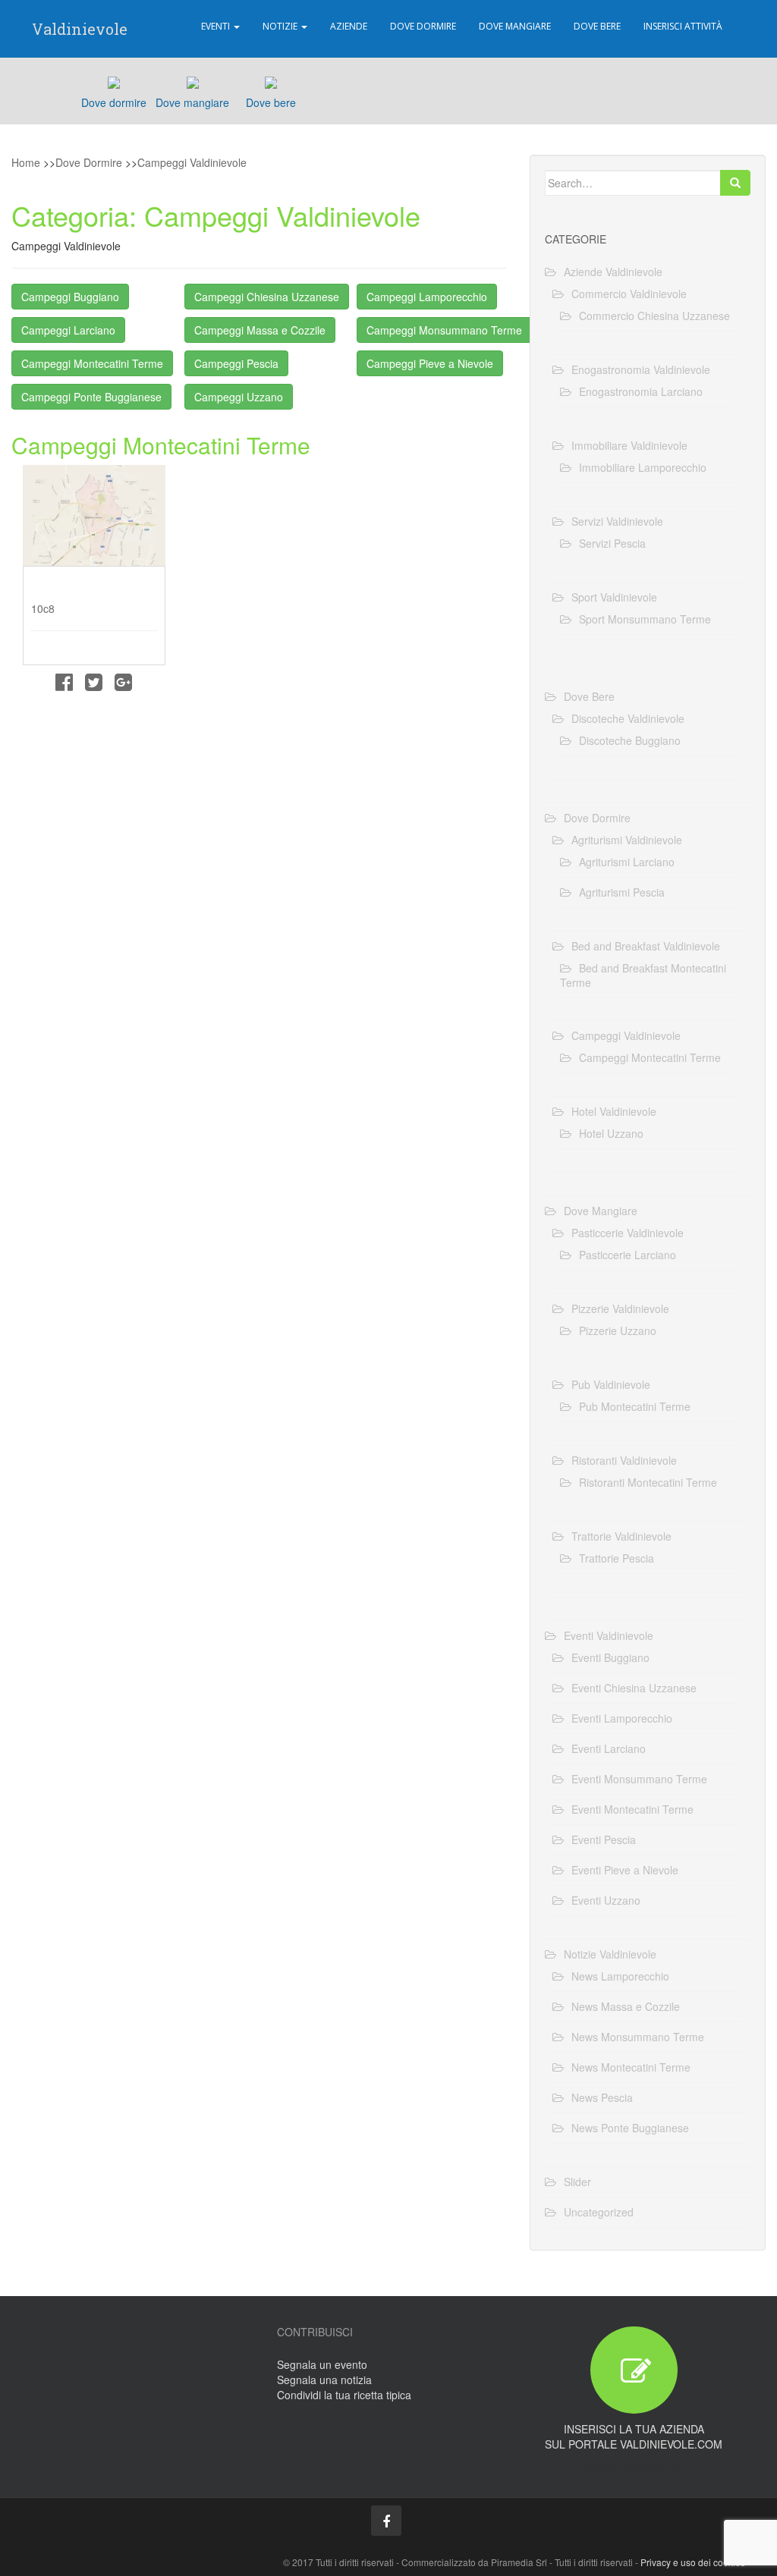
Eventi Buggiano (610, 1657)
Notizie (281, 26)
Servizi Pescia (612, 543)
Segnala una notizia (324, 2380)
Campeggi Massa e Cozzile (260, 330)
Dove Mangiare (515, 26)
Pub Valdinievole (611, 1384)
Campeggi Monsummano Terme (444, 330)
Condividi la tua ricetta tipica (344, 2395)
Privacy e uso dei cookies (693, 2562)
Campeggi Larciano (68, 330)
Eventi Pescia (604, 1839)
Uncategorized (599, 2212)
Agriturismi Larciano (627, 862)
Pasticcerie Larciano (628, 1255)
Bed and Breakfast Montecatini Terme (643, 975)
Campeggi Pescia (236, 363)
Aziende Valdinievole (613, 272)
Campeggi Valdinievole (192, 162)
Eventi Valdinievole (609, 1635)
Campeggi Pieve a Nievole (430, 363)
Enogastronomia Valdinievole (641, 369)
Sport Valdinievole (614, 597)
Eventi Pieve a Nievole (625, 1870)
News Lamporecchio (620, 1976)
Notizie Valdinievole (610, 1954)
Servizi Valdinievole (617, 521)
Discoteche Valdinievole (628, 718)
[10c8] (94, 515)
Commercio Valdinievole (629, 294)
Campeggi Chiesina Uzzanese (267, 297)
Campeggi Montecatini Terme (92, 363)
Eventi (217, 26)
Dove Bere (597, 26)
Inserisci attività (683, 26)
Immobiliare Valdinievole (629, 445)
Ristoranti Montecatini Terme (648, 1482)
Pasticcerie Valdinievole (628, 1233)
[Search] (735, 183)
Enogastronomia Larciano (641, 391)
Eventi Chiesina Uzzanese (634, 1688)
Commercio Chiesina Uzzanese (654, 316)
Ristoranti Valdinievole (624, 1460)
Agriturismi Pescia (622, 892)
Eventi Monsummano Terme (639, 1779)
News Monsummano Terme (638, 2037)
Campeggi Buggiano (70, 297)
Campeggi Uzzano (239, 397)
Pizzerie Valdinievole (620, 1308)
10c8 (43, 608)
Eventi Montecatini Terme (632, 1809)
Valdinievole (80, 29)
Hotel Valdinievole (614, 1111)
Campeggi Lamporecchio (427, 297)
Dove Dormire (423, 26)
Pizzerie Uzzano (618, 1330)
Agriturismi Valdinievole (627, 840)
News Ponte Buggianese (630, 2128)
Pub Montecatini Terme (635, 1406)
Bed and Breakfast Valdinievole (646, 946)
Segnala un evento (322, 2364)
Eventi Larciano (609, 1748)
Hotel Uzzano (611, 1133)
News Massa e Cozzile (626, 2006)
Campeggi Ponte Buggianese (91, 397)
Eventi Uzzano (606, 1900)
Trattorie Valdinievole (621, 1536)
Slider (577, 2182)
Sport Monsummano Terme (645, 619)
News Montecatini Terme (631, 2067)
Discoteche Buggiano (630, 740)
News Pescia (602, 2097)
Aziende (349, 26)
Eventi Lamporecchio (622, 1718)
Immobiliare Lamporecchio (643, 467)
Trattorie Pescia (617, 1558)
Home (26, 162)
